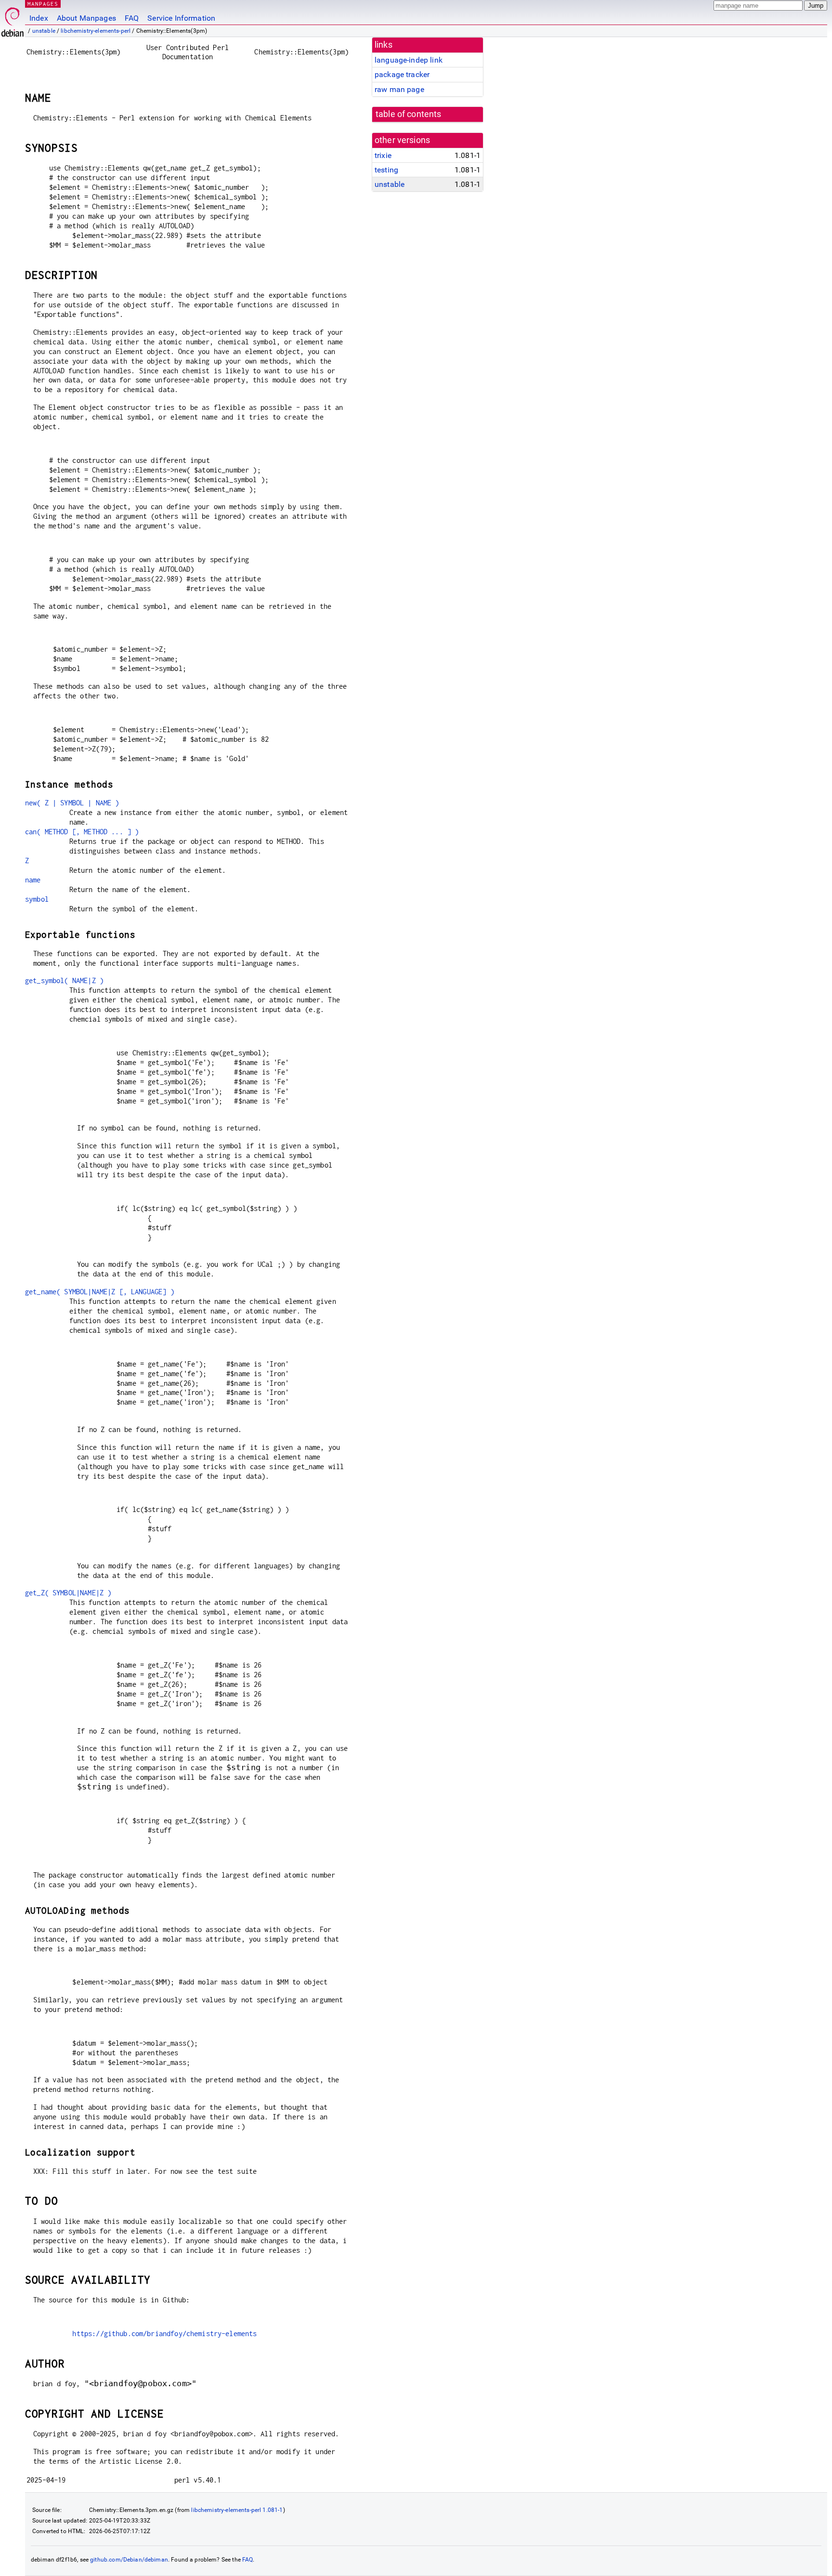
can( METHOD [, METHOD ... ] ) (82, 832)
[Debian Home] (13, 20)
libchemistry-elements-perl (96, 31)
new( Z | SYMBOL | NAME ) (72, 803)
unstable (44, 31)
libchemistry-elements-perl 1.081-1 (237, 2510)
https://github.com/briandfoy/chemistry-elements (164, 2333)
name (33, 880)
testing (386, 170)
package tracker (402, 74)
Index (39, 18)
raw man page (399, 89)
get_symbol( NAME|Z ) (64, 980)
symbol (37, 899)
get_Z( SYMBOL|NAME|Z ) (68, 1593)
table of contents (409, 114)
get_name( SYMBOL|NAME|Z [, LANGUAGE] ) (100, 1292)
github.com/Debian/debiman (129, 2560)
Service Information (181, 18)
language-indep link (409, 60)
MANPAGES (43, 4)
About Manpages (86, 18)
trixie (383, 155)
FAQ (132, 18)
